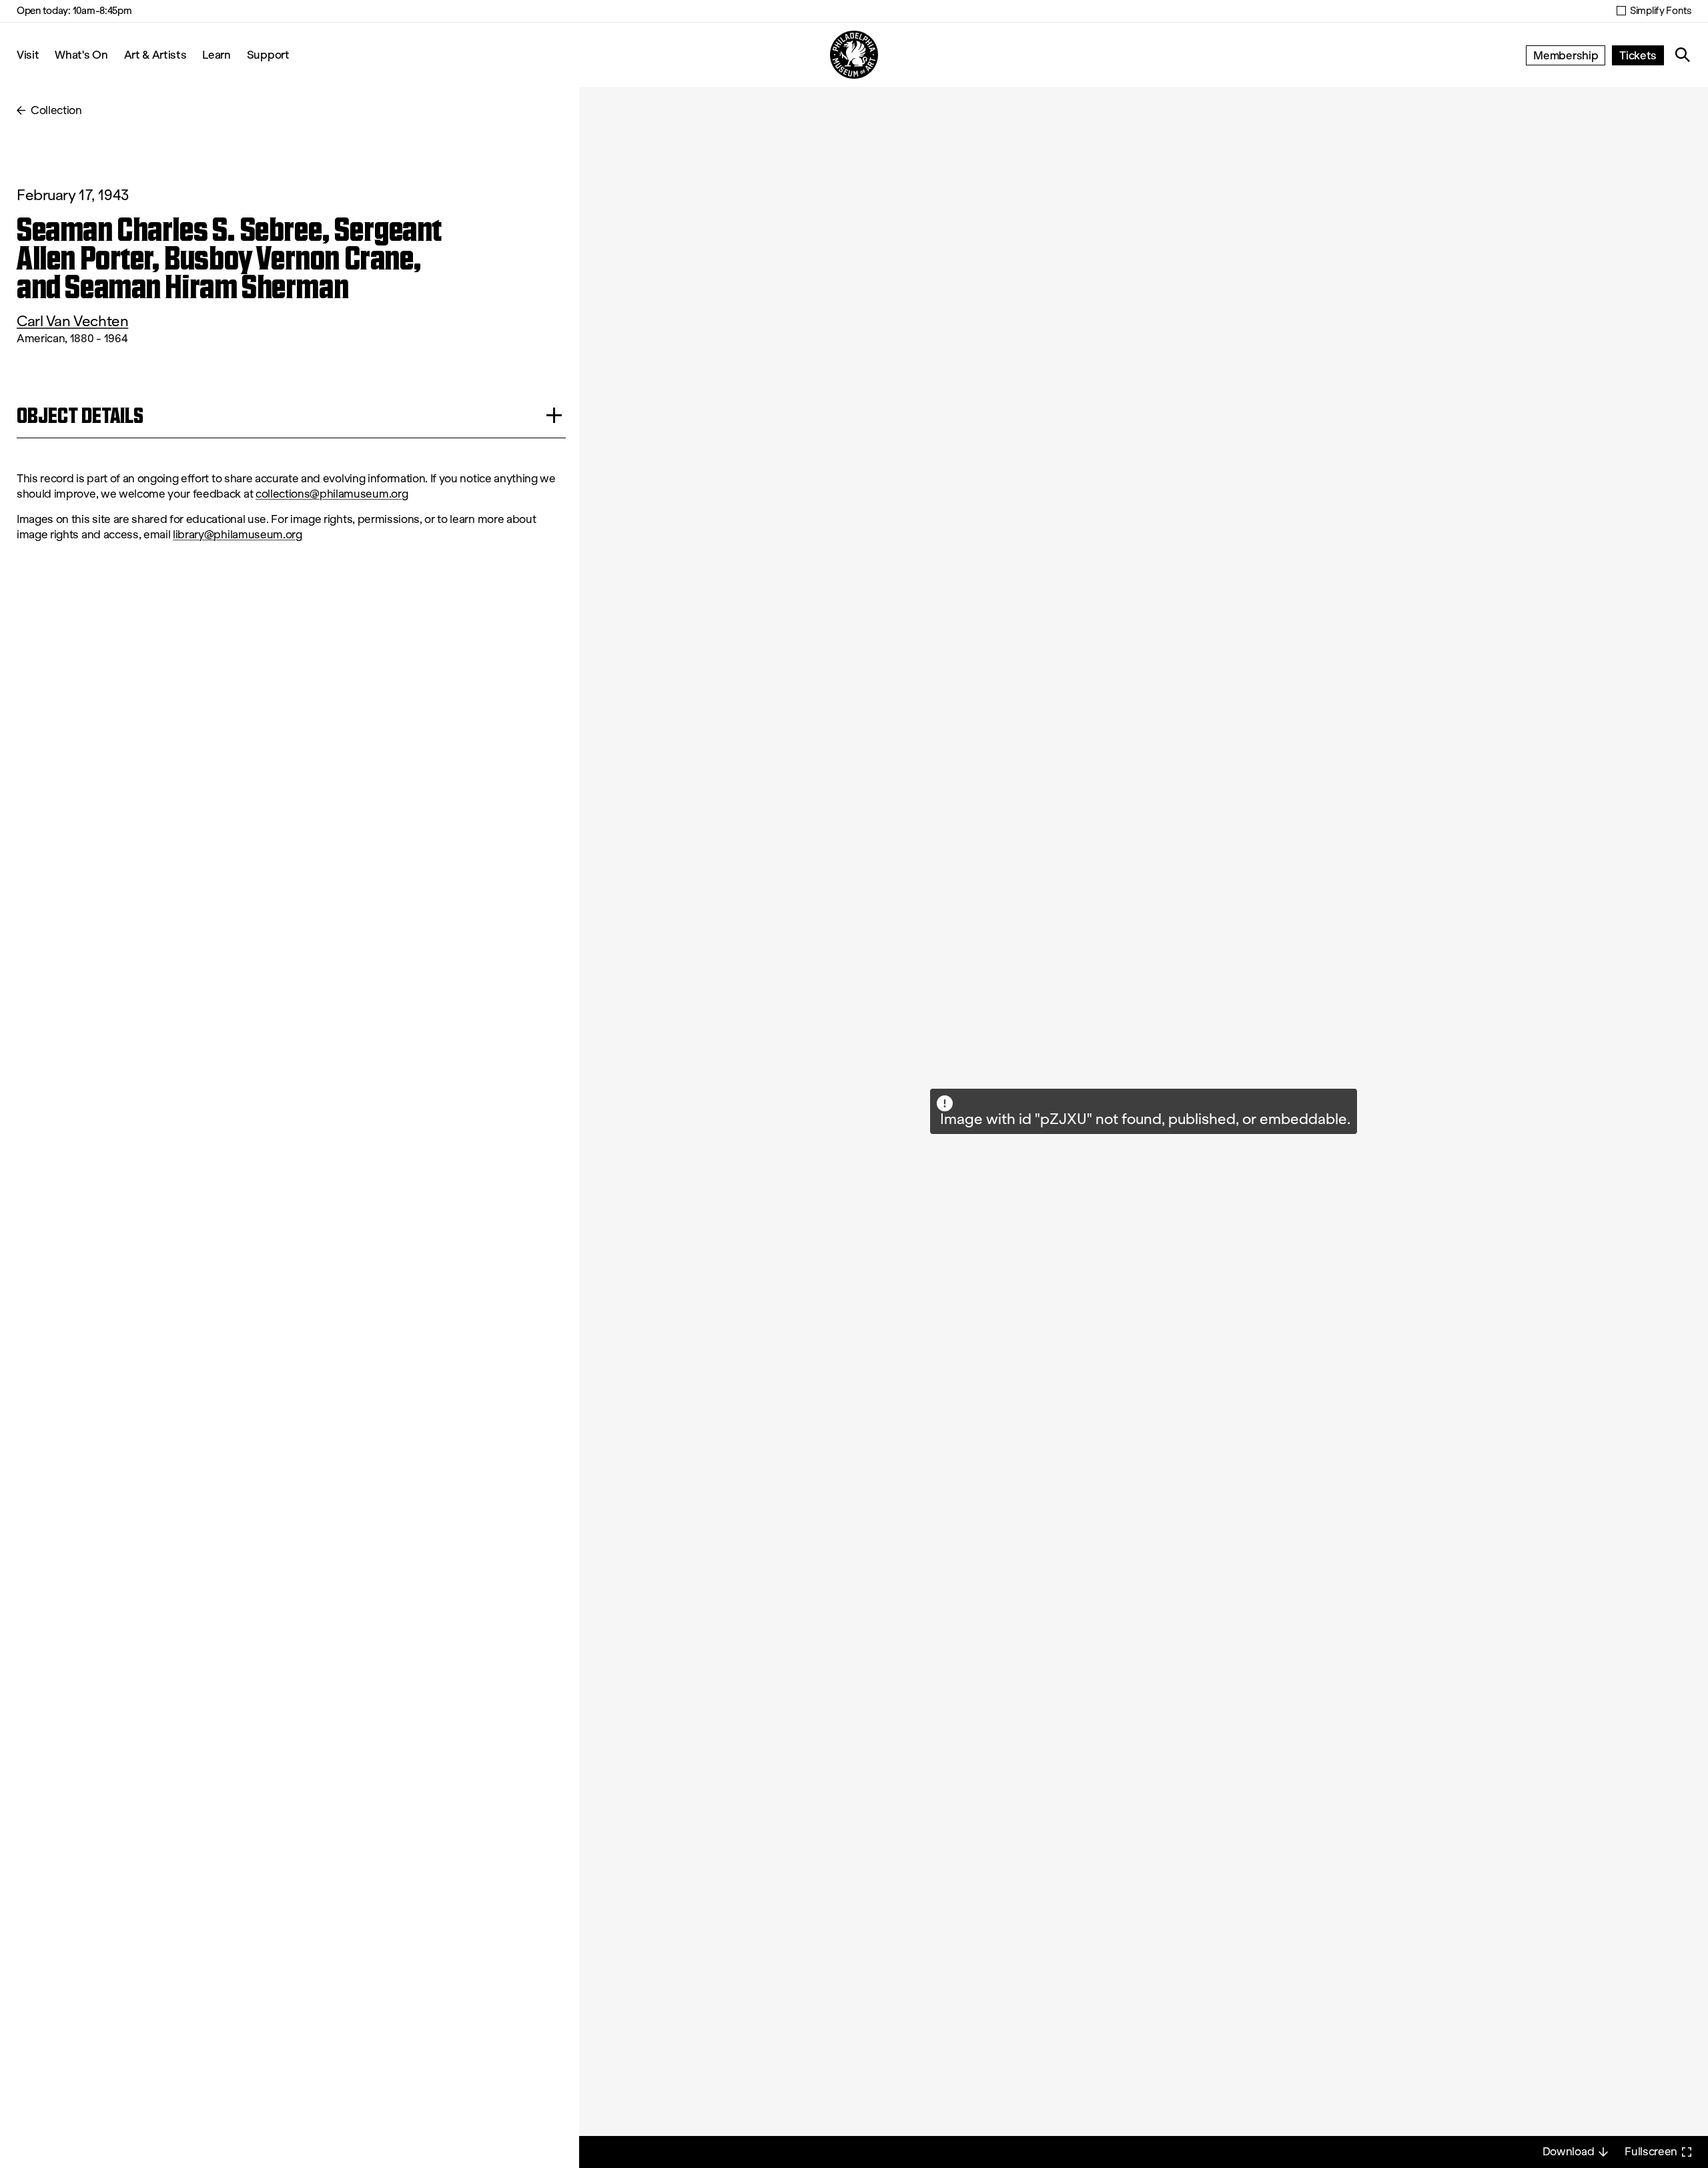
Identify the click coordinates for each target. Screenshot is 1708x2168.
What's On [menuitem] (81, 54)
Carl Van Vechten (72, 321)
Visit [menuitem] (28, 54)
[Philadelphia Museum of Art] (854, 55)
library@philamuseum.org (238, 535)
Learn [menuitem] (216, 54)
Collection (56, 110)
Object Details (80, 415)
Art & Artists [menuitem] (155, 54)
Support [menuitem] (268, 54)
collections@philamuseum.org (332, 494)
